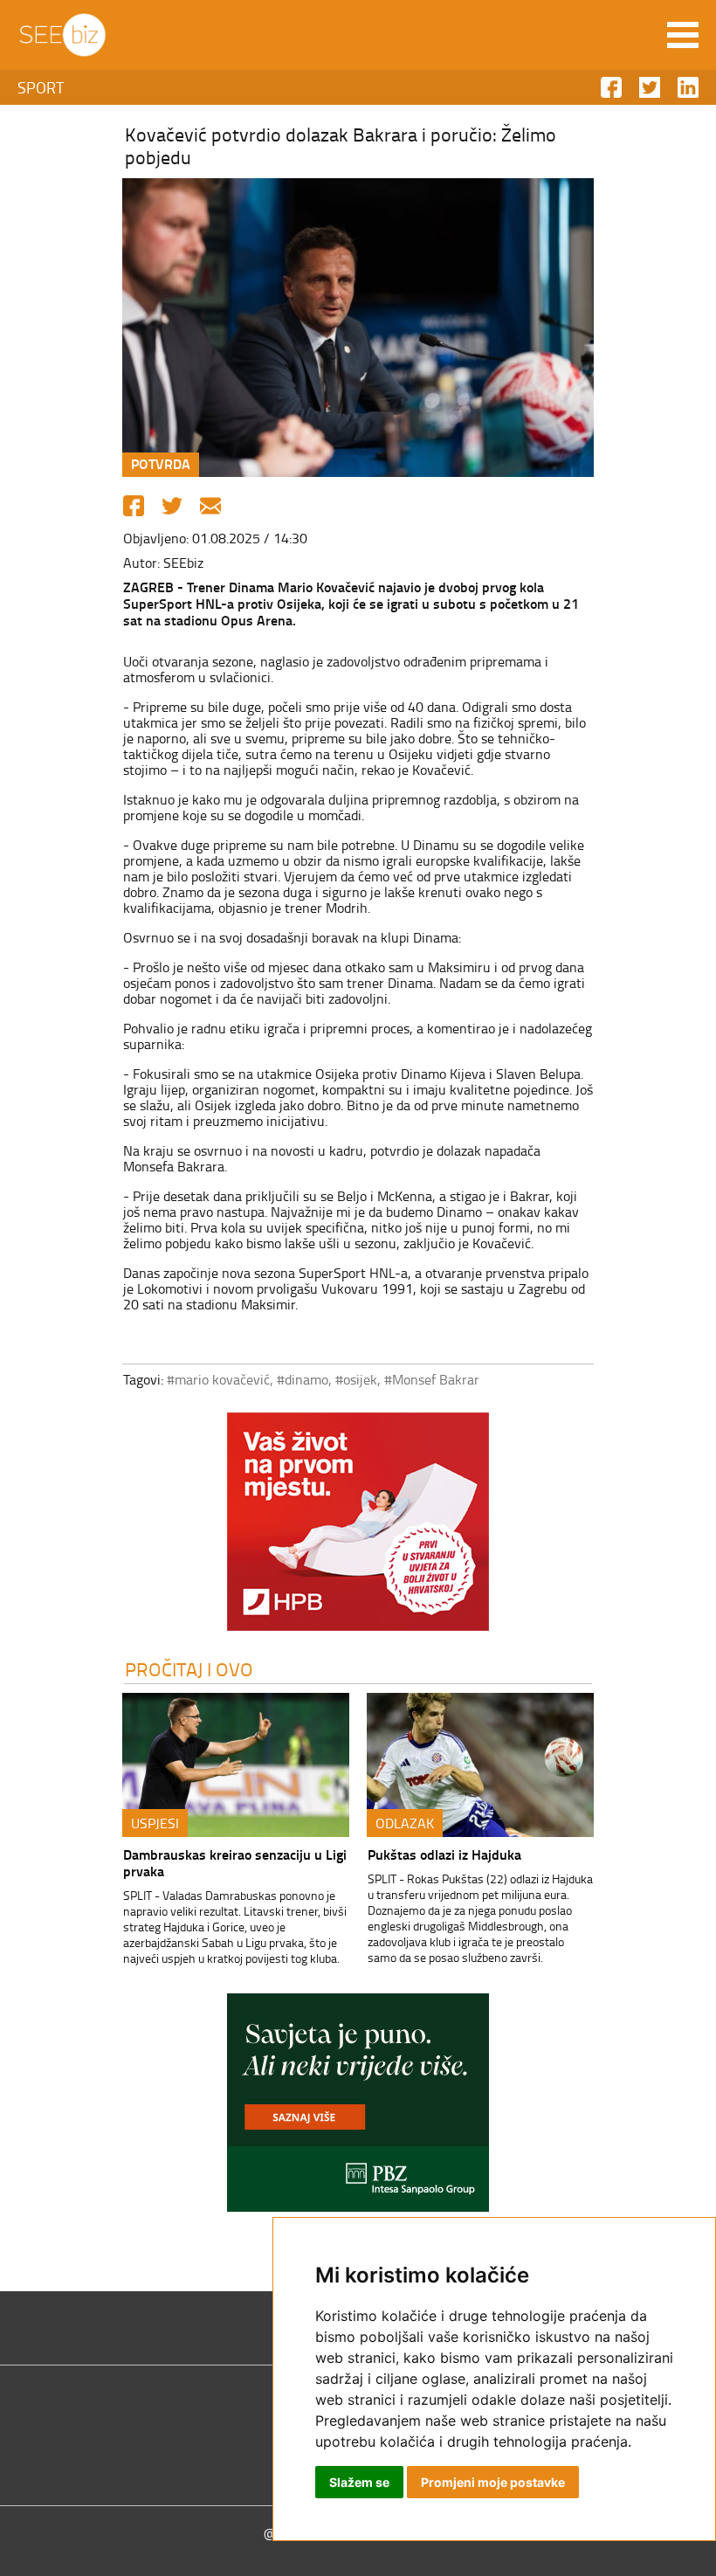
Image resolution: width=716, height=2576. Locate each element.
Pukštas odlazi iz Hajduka (444, 1854)
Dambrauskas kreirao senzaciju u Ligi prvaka (235, 1862)
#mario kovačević (218, 1379)
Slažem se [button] (359, 2482)
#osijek (356, 1379)
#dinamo (303, 1379)
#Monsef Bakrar (432, 1379)
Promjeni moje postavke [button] (493, 2482)
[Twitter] (172, 506)
